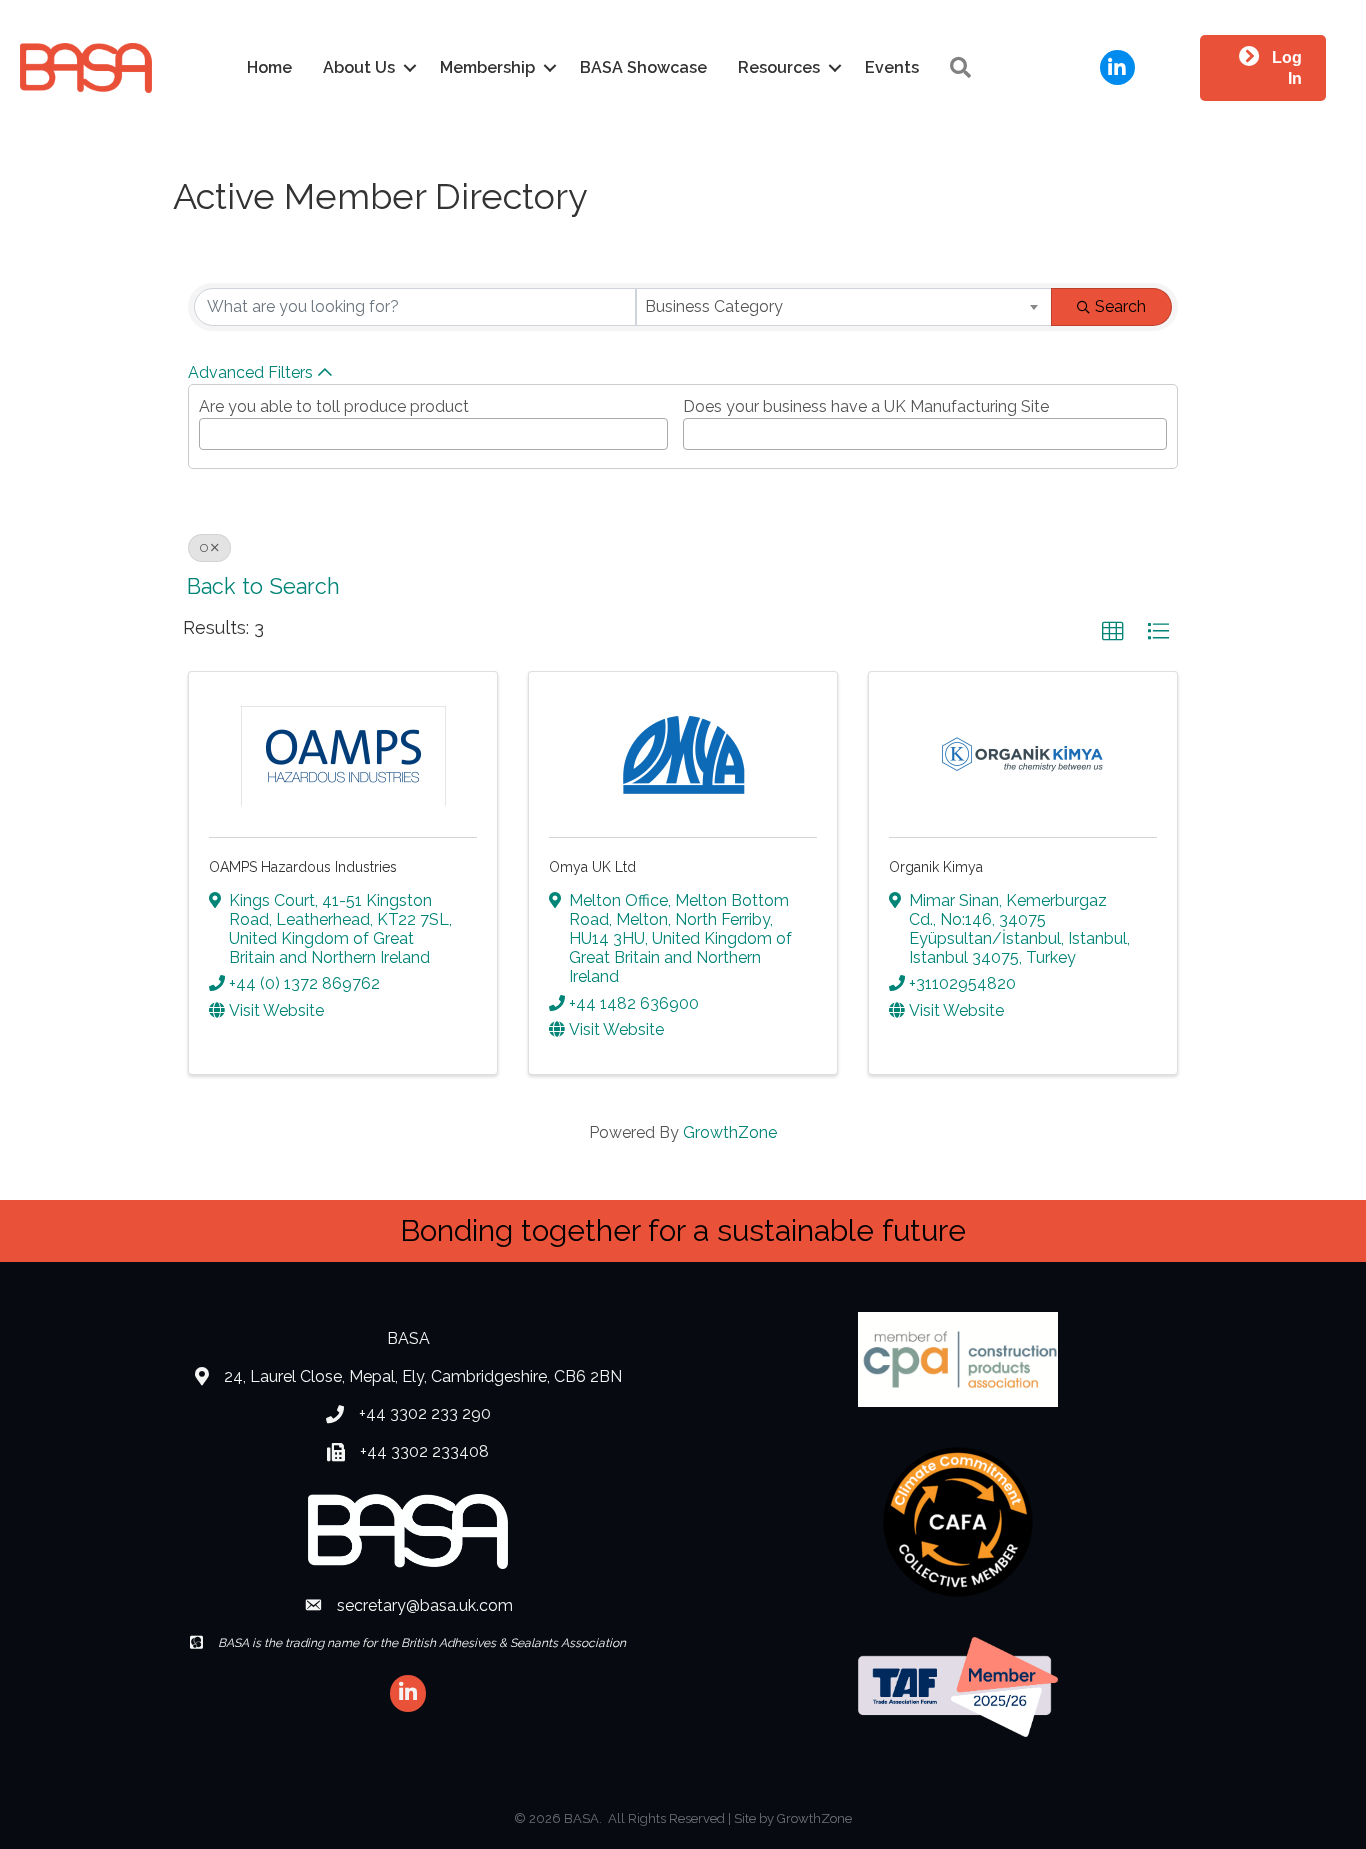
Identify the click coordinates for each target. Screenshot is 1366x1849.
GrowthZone (730, 1132)
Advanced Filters (250, 372)
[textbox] (211, 428)
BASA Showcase (643, 67)
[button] (1113, 632)
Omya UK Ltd (592, 867)
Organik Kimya (936, 867)
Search (1120, 306)
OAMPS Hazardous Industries (303, 867)
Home (269, 67)
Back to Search (263, 586)
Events (892, 67)
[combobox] (844, 307)
